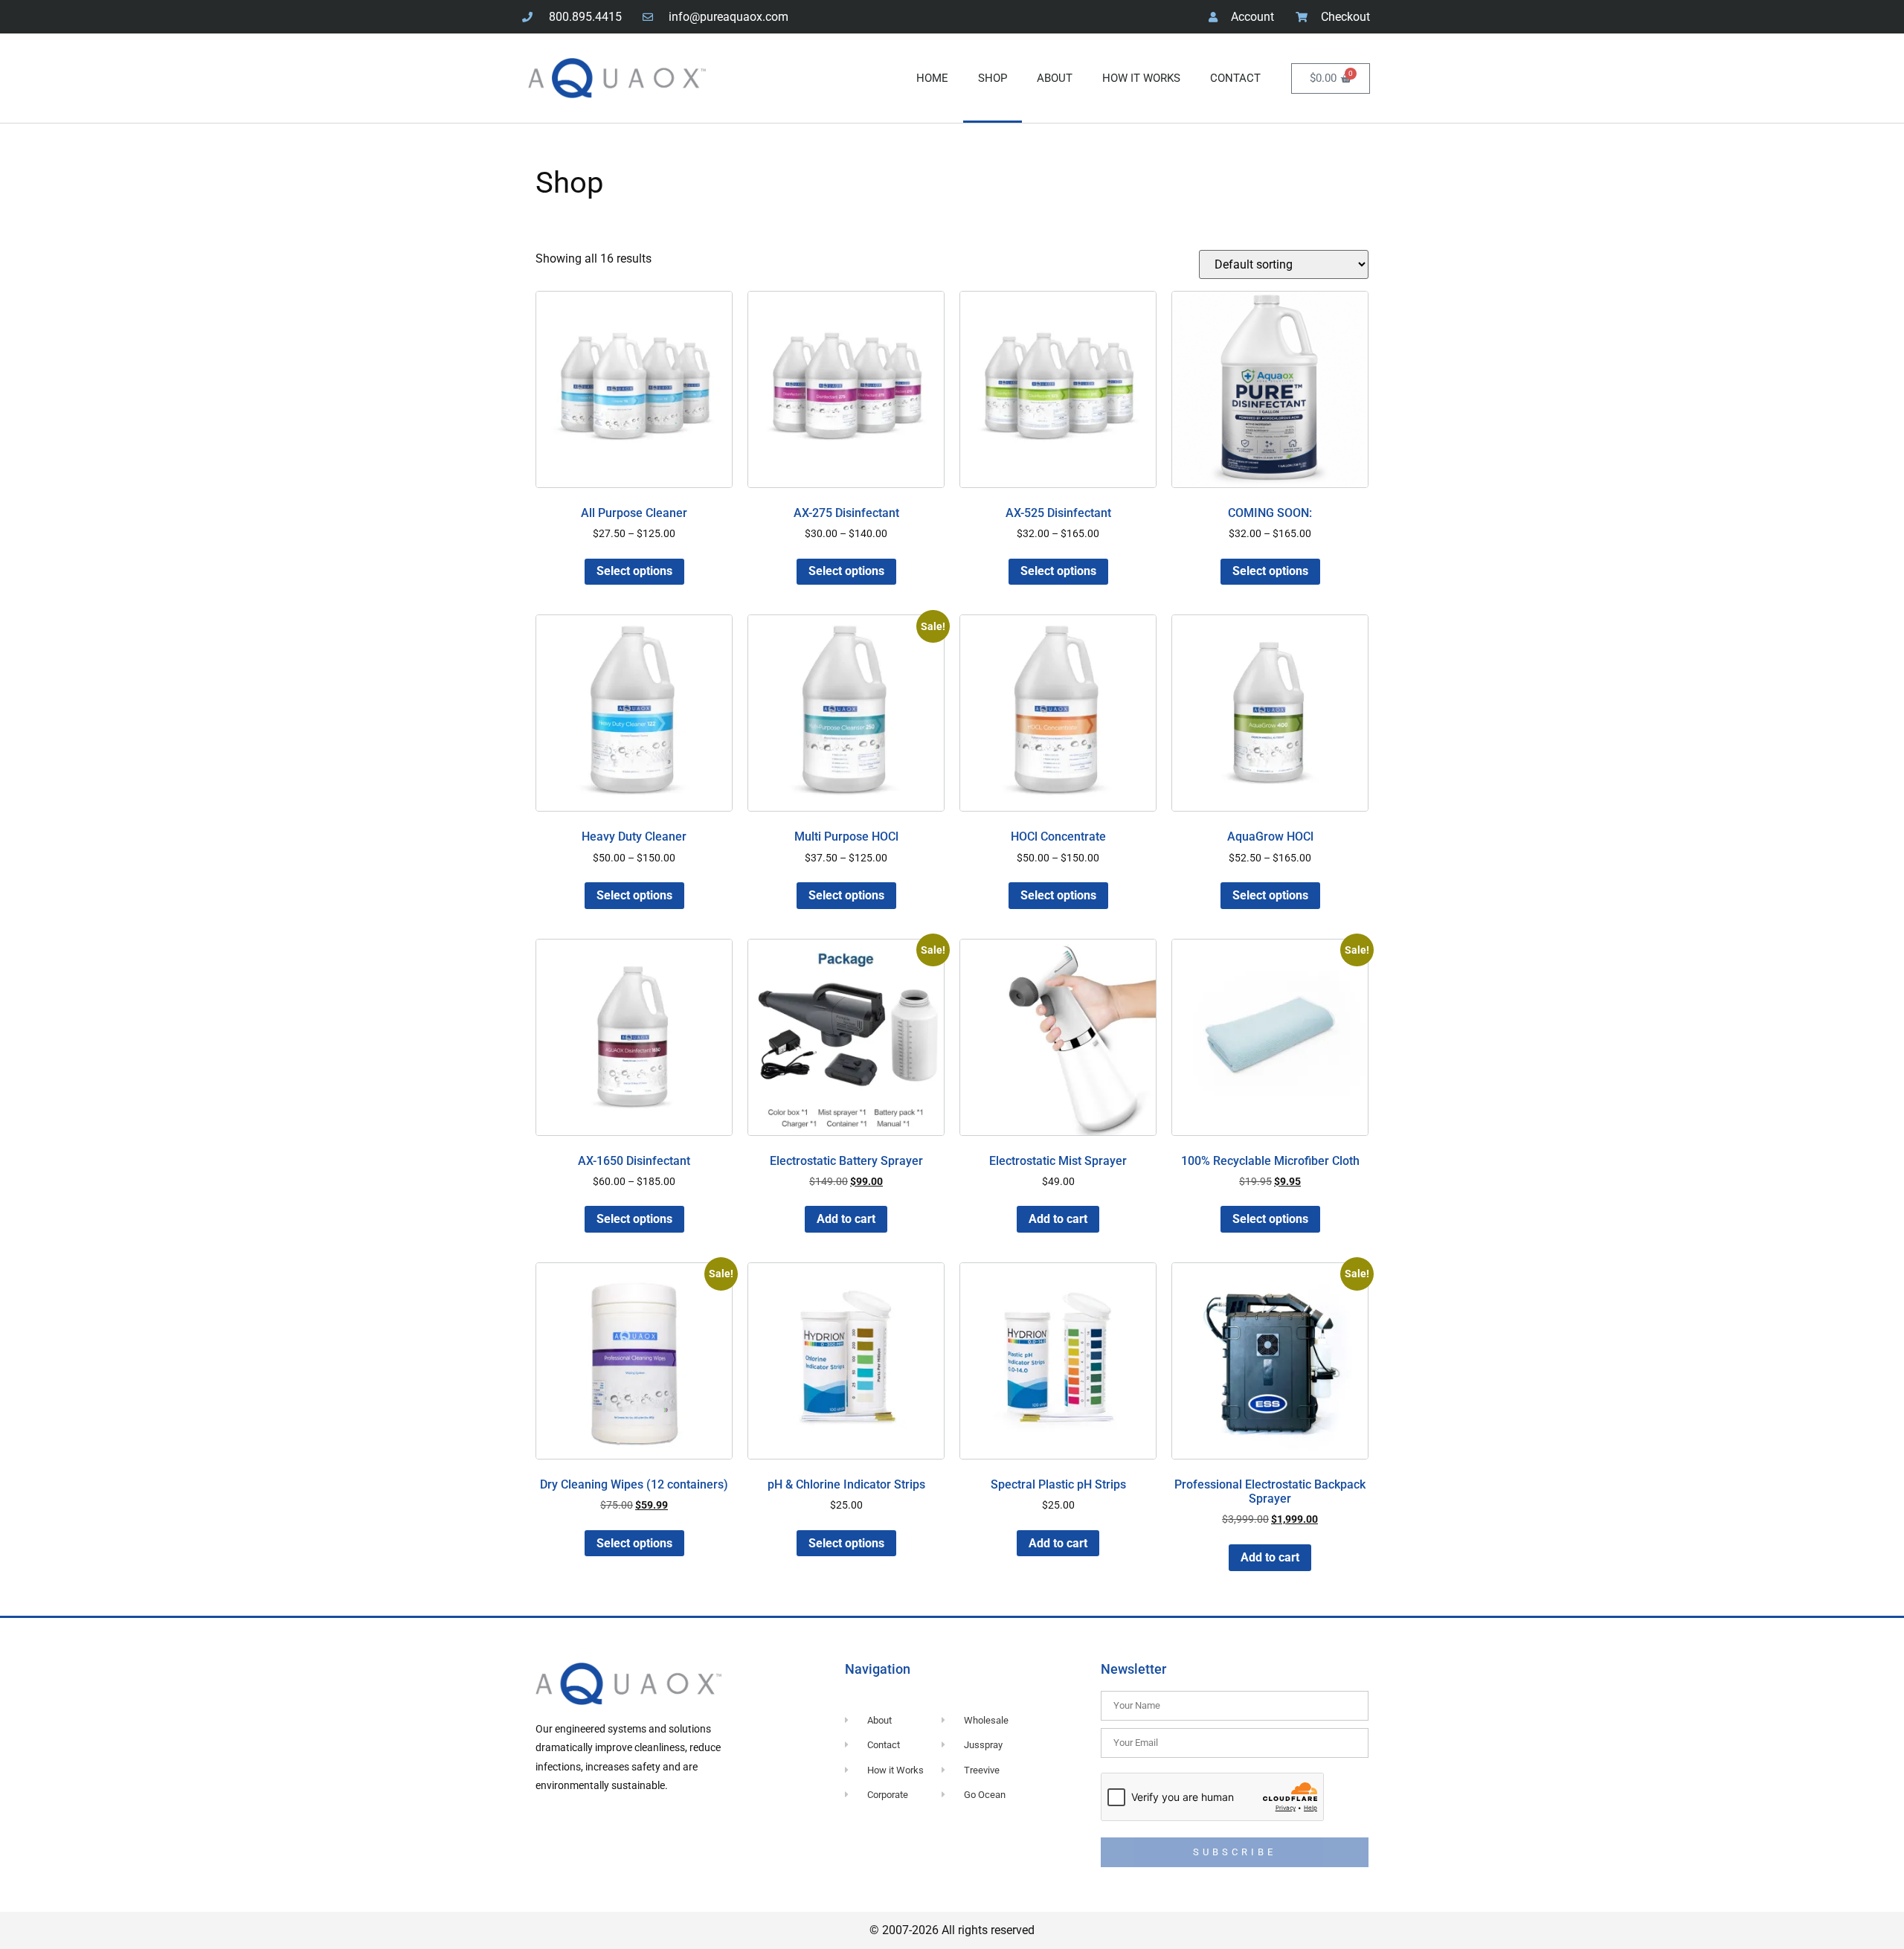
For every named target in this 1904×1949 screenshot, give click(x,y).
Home (932, 78)
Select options (634, 571)
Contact (1235, 78)
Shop (993, 78)
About (1055, 78)
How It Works (1141, 78)
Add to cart (846, 1219)
